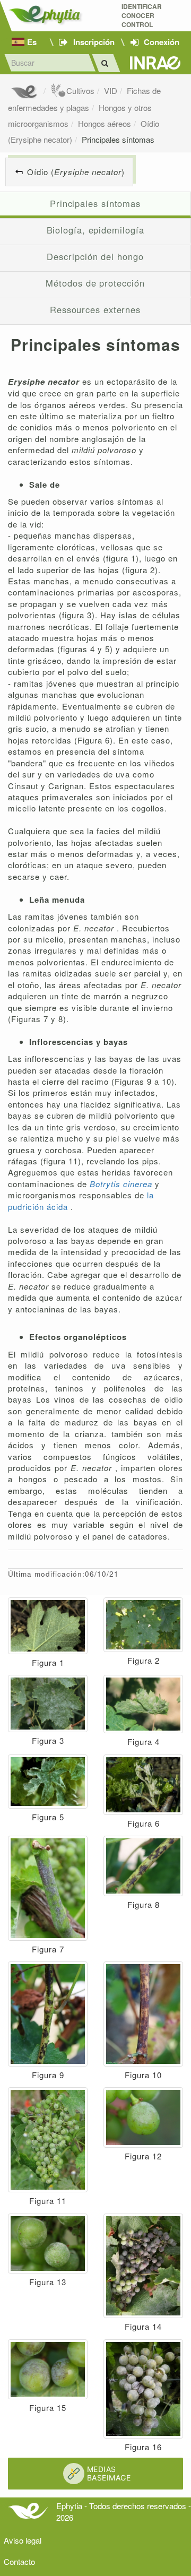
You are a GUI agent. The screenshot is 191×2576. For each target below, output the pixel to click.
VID (111, 90)
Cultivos (80, 90)
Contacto (19, 2561)
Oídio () (76, 172)
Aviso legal (23, 2540)
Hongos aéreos (105, 123)
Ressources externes (95, 309)
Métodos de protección (95, 283)
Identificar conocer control (142, 16)
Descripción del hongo (95, 256)
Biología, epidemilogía (95, 230)
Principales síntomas (118, 139)
